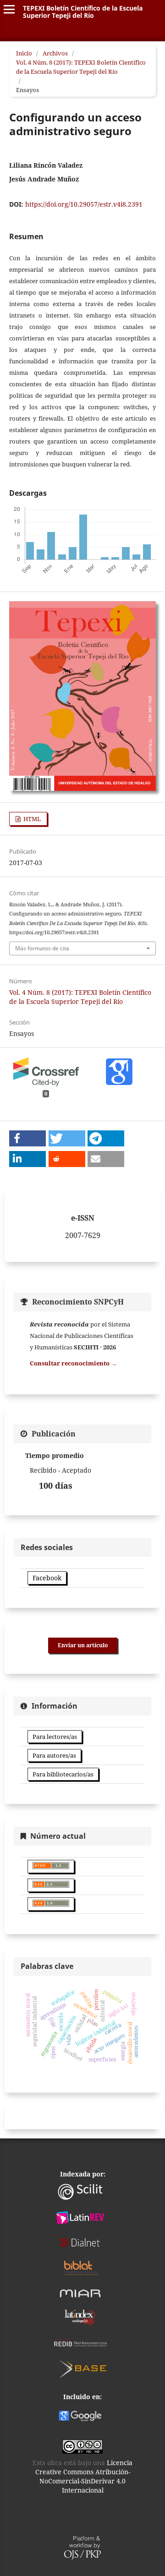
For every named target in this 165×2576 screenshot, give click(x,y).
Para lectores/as (55, 1737)
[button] (27, 1138)
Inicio (24, 53)
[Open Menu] (9, 9)
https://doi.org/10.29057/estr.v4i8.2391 (84, 204)
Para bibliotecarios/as (63, 1774)
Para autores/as (54, 1755)
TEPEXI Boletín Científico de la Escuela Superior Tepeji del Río (83, 12)
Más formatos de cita (42, 948)
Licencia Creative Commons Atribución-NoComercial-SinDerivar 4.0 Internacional (84, 2476)
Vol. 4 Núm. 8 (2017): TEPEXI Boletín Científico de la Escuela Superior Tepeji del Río (81, 67)
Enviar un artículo (83, 1645)
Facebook (47, 1578)
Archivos (55, 53)
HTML (31, 819)
